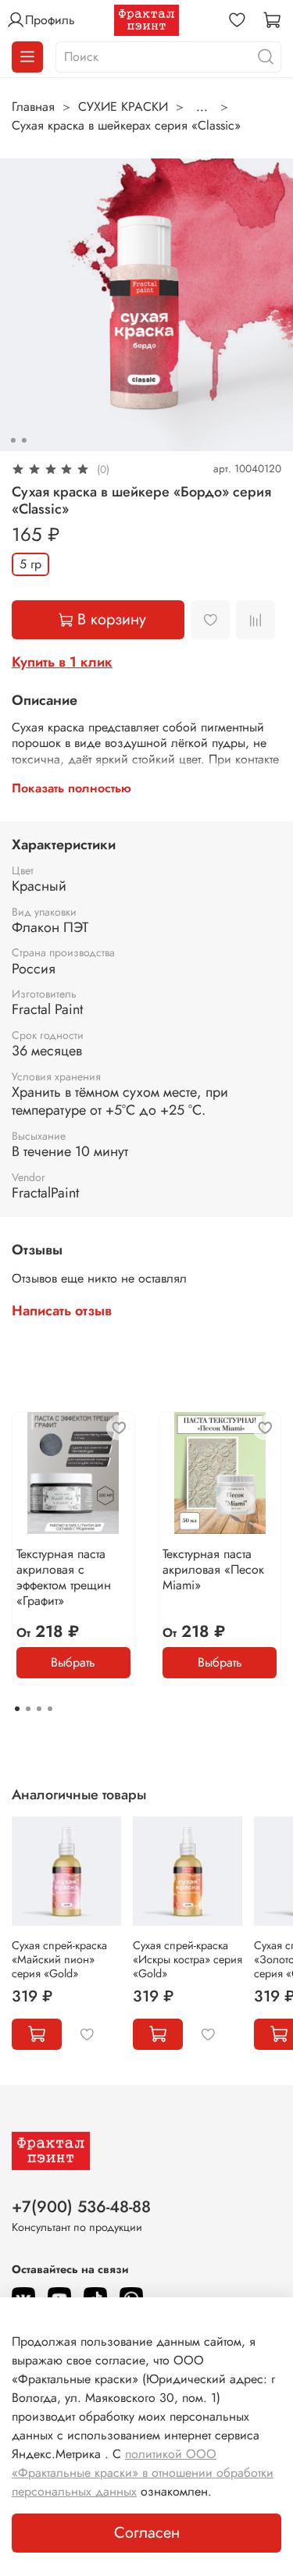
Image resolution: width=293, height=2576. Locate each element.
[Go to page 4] (50, 1709)
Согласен (147, 2533)
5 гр (30, 564)
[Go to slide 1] (13, 440)
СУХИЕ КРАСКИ (123, 107)
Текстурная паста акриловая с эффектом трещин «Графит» (64, 1576)
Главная (33, 107)
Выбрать (73, 1662)
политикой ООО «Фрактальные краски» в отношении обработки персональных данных (143, 2473)
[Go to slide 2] (23, 440)
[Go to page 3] (39, 1709)
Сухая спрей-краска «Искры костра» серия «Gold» (188, 1959)
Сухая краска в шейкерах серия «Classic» (126, 125)
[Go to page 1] (17, 1709)
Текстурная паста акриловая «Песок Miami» (213, 1569)
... (202, 107)
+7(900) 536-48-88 (81, 2207)
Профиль (50, 20)
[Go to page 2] (28, 1709)
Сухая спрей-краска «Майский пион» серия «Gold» (59, 1959)
